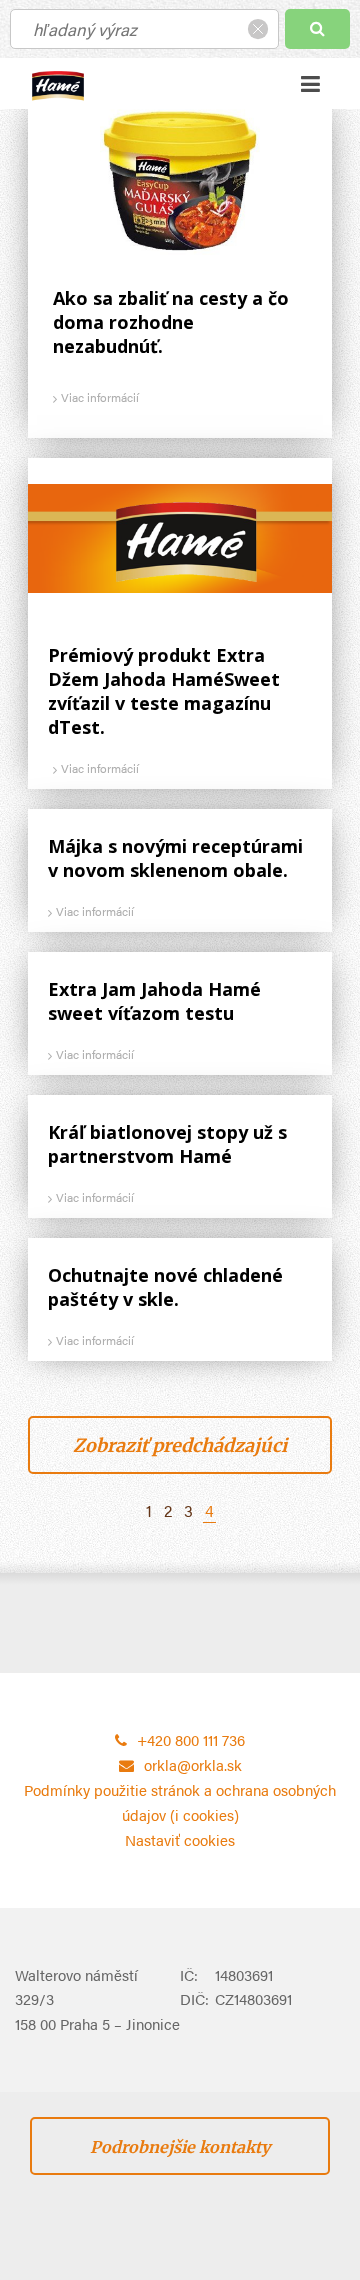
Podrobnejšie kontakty (180, 2147)
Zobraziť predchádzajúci (180, 1445)
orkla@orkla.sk (193, 1764)
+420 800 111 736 (191, 1739)
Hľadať (317, 29)
